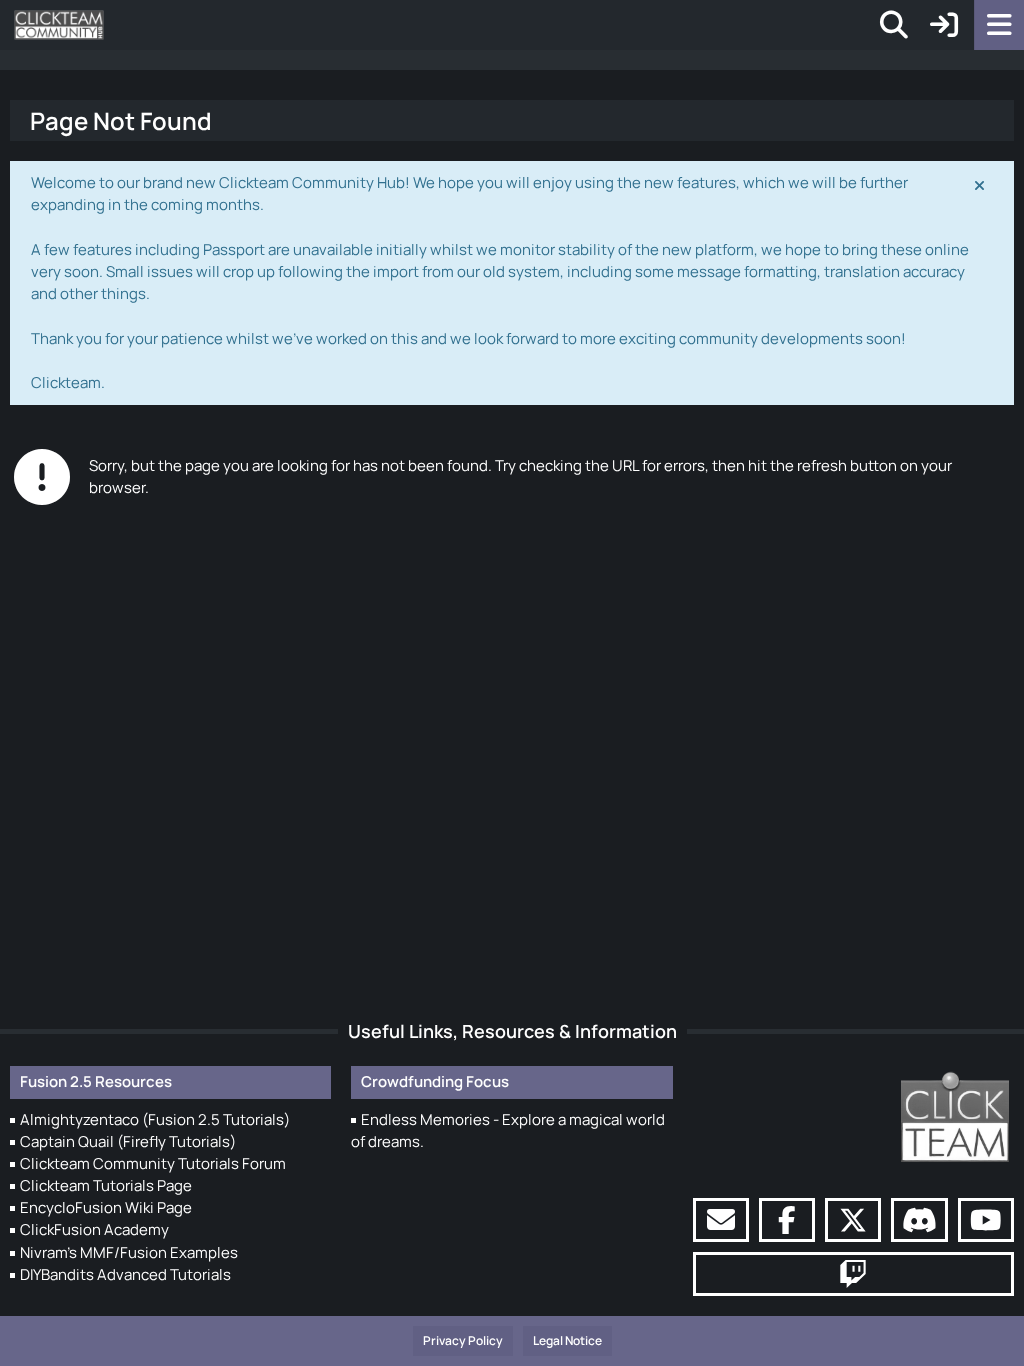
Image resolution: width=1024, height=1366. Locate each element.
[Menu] (999, 25)
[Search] (894, 25)
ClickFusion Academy (94, 1229)
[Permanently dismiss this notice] (981, 184)
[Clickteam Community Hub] (59, 25)
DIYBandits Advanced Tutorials (125, 1274)
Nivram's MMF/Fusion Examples (129, 1252)
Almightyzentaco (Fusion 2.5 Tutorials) (155, 1119)
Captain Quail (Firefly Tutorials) (128, 1141)
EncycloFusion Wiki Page (106, 1207)
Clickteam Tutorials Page (106, 1185)
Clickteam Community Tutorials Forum (153, 1163)
